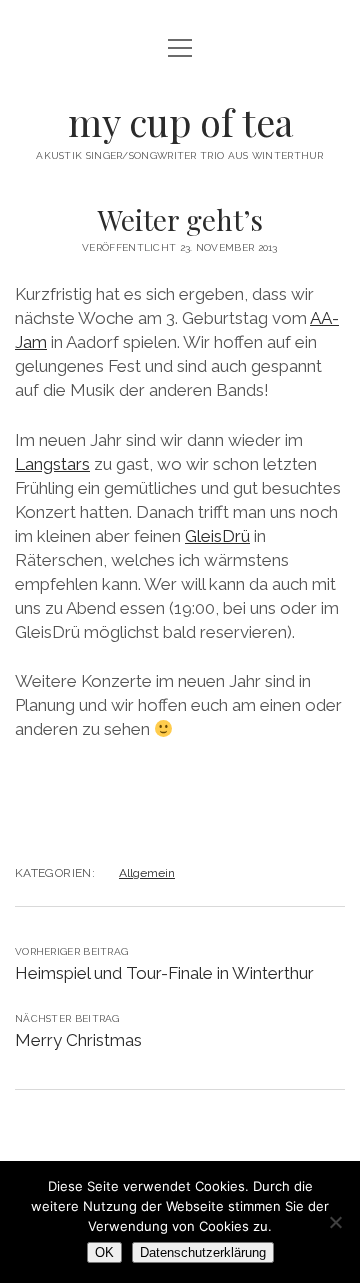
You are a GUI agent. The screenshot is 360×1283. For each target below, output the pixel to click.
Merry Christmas (78, 1040)
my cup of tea (180, 121)
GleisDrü (217, 536)
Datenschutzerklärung (203, 1252)
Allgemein (147, 873)
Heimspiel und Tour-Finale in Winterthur (164, 973)
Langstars (52, 464)
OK (104, 1252)
